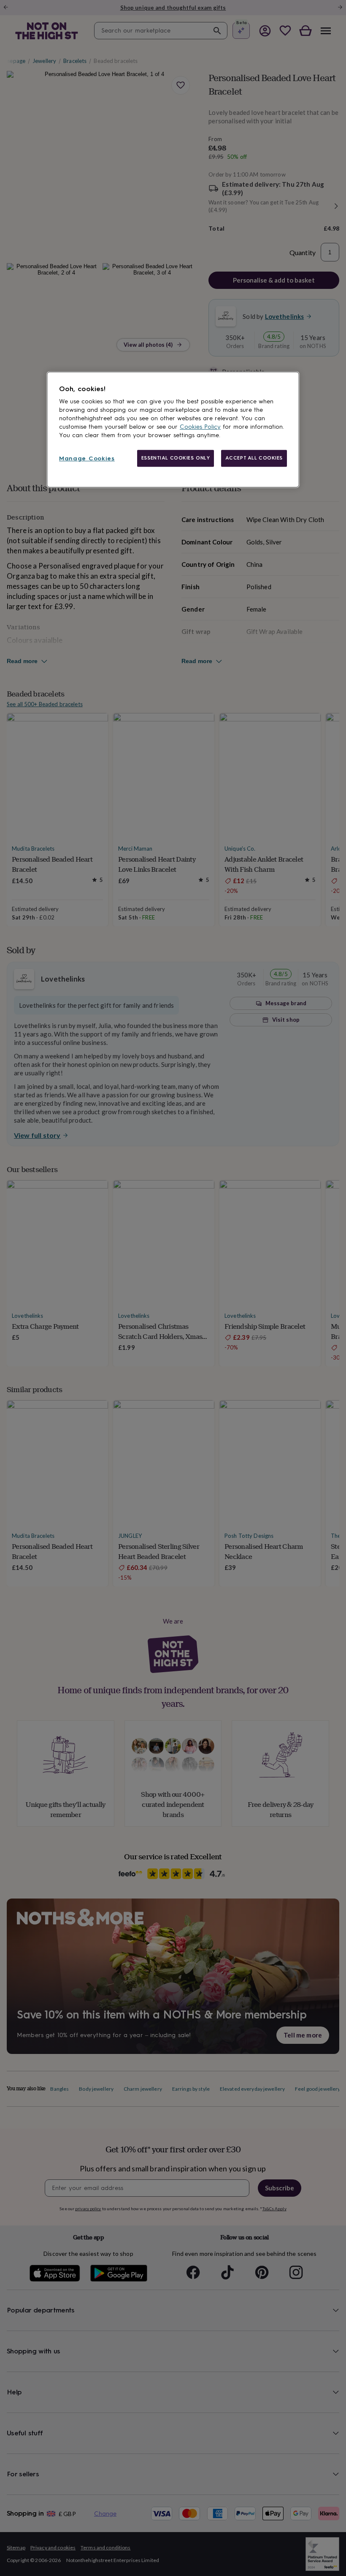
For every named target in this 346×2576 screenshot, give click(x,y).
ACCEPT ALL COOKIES (254, 458)
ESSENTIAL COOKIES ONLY (176, 458)
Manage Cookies (87, 458)
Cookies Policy (200, 427)
